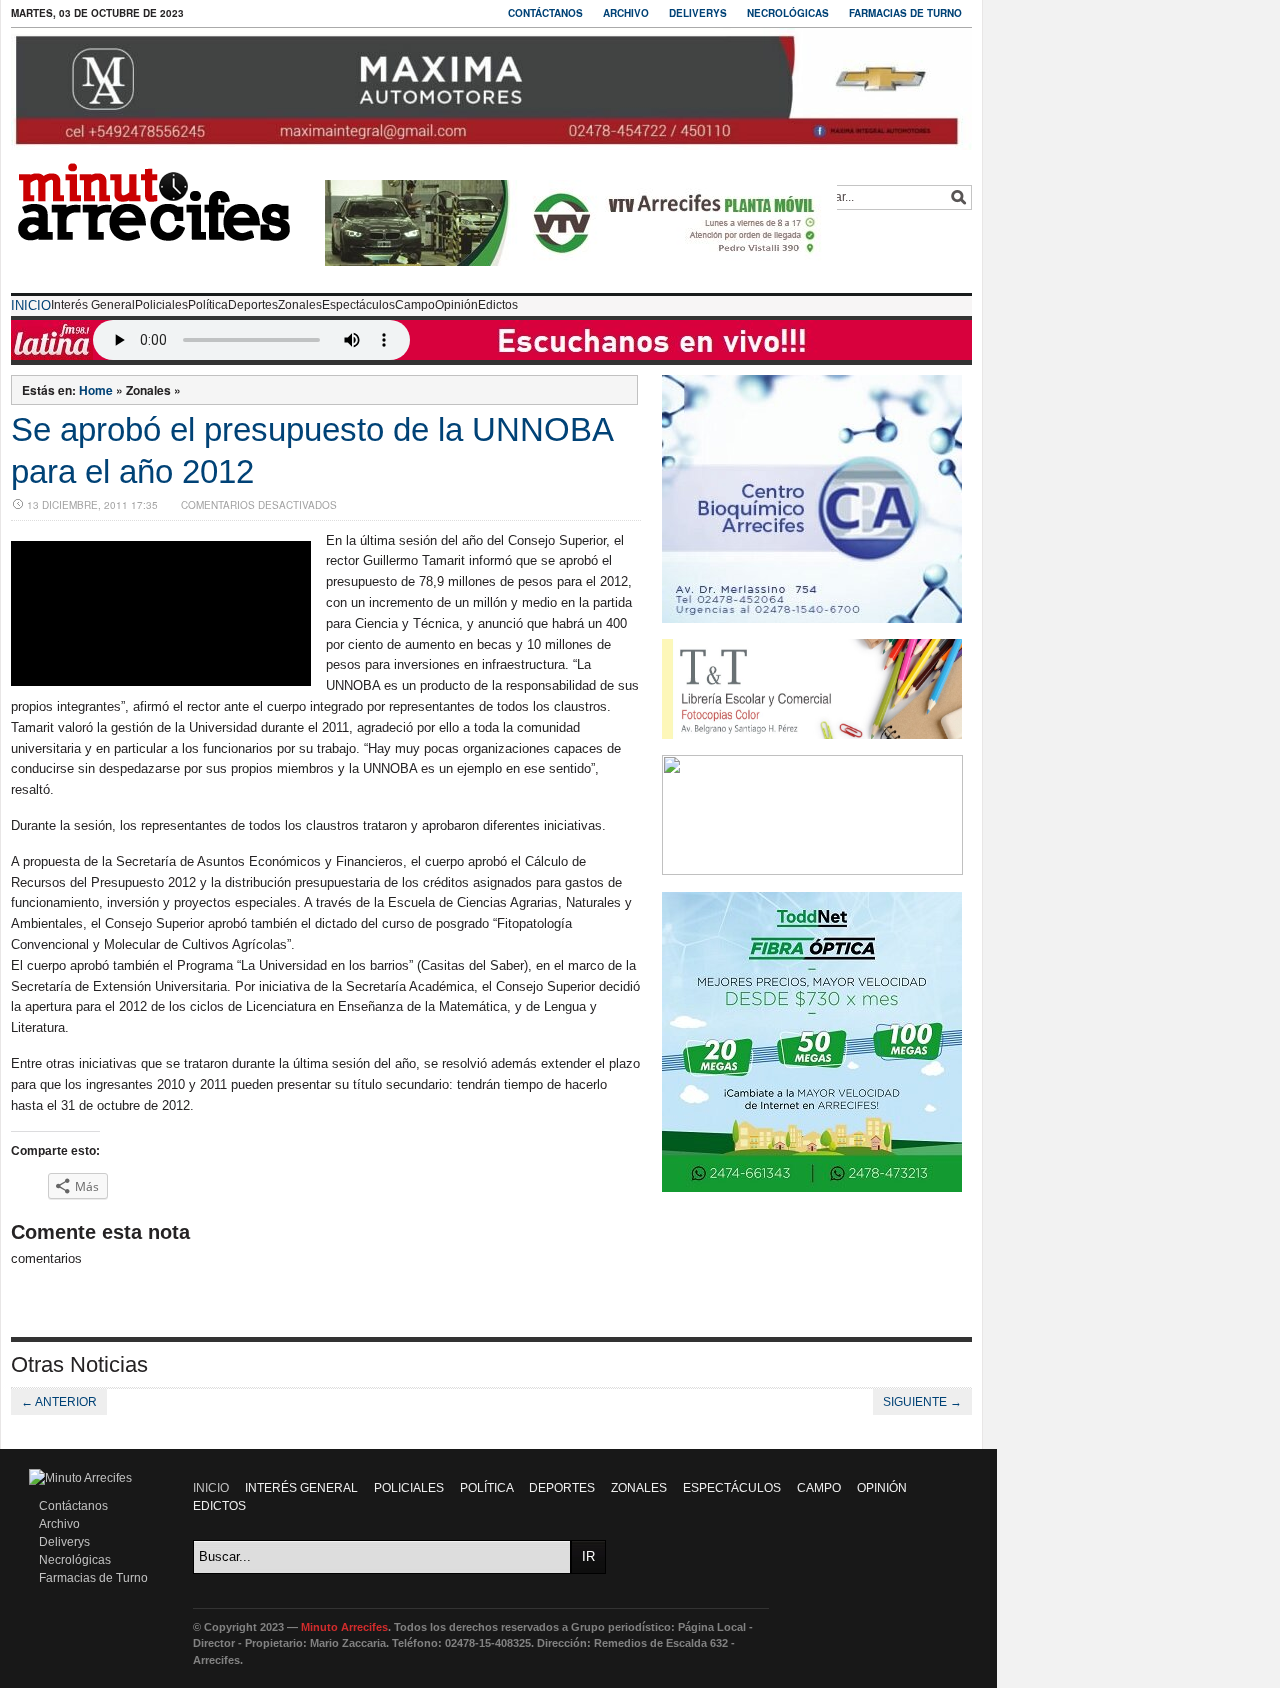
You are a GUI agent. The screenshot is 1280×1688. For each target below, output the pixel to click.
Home (96, 390)
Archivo (626, 13)
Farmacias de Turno (905, 13)
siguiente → (922, 1402)
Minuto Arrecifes (344, 1627)
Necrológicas (788, 13)
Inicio (31, 305)
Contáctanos (545, 13)
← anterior (59, 1402)
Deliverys (698, 13)
